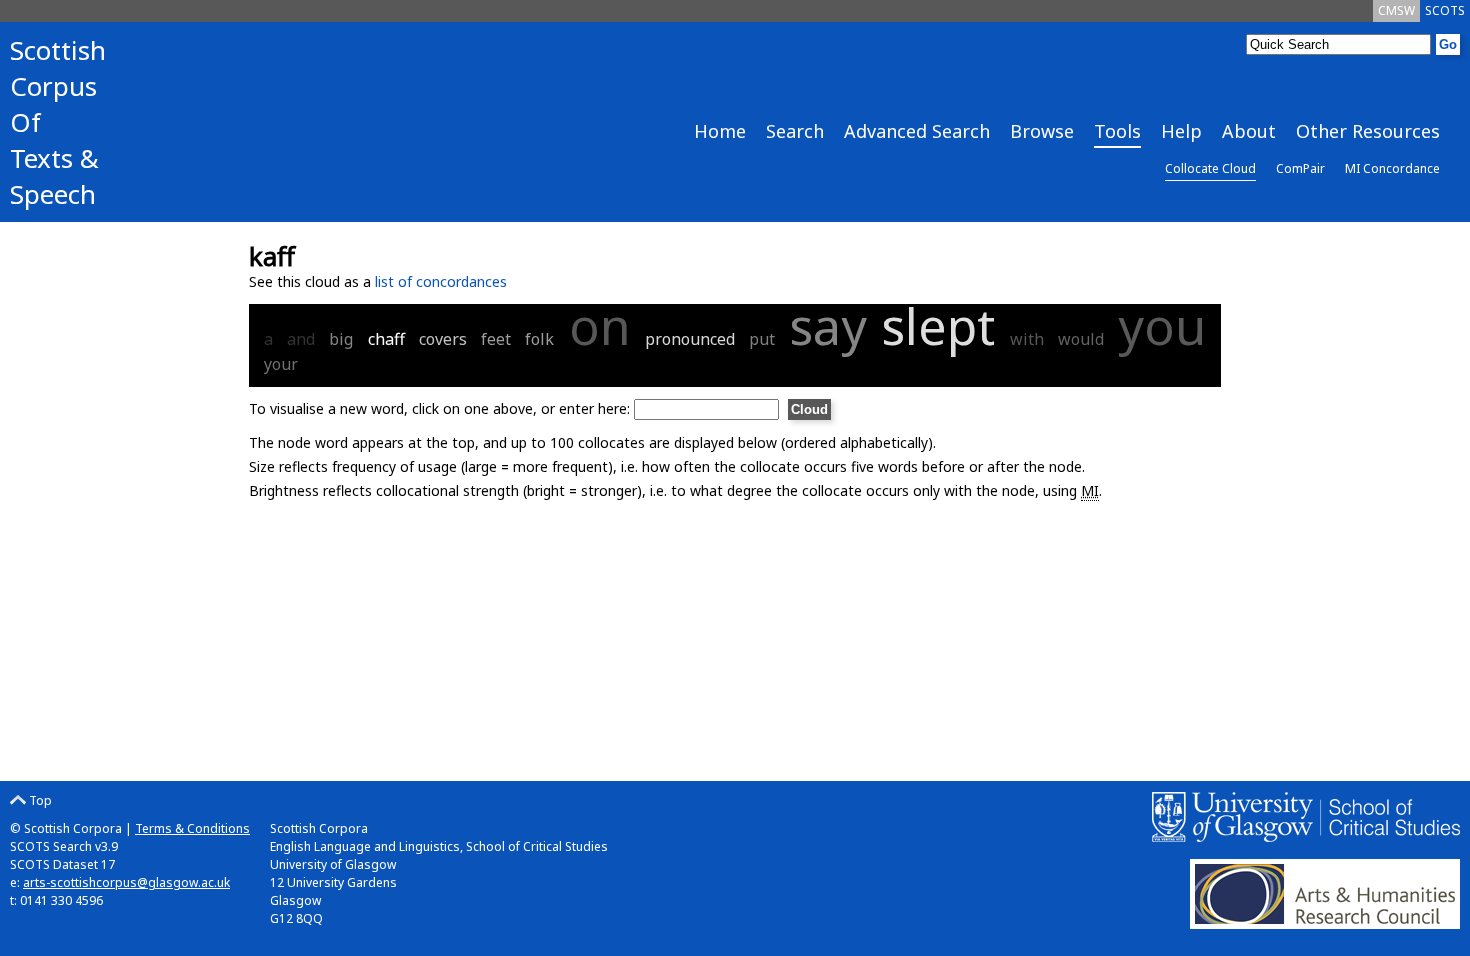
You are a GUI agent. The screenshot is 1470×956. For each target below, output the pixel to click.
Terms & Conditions (192, 828)
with (1027, 339)
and (301, 339)
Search (795, 131)
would (1081, 339)
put (762, 339)
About (1249, 131)
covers (443, 339)
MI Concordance (1392, 168)
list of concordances (441, 281)
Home (720, 131)
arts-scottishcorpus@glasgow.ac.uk (126, 882)
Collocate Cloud (1210, 168)
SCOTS (1445, 10)
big (341, 339)
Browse (1042, 131)
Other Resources (1368, 131)
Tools (1117, 131)
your (281, 364)
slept (938, 326)
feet (496, 339)
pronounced (690, 339)
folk (539, 339)
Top (39, 800)
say (828, 326)
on (600, 326)
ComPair (1300, 168)
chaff (386, 339)
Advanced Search (917, 131)
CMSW (1396, 10)
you (1162, 326)
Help (1181, 131)
